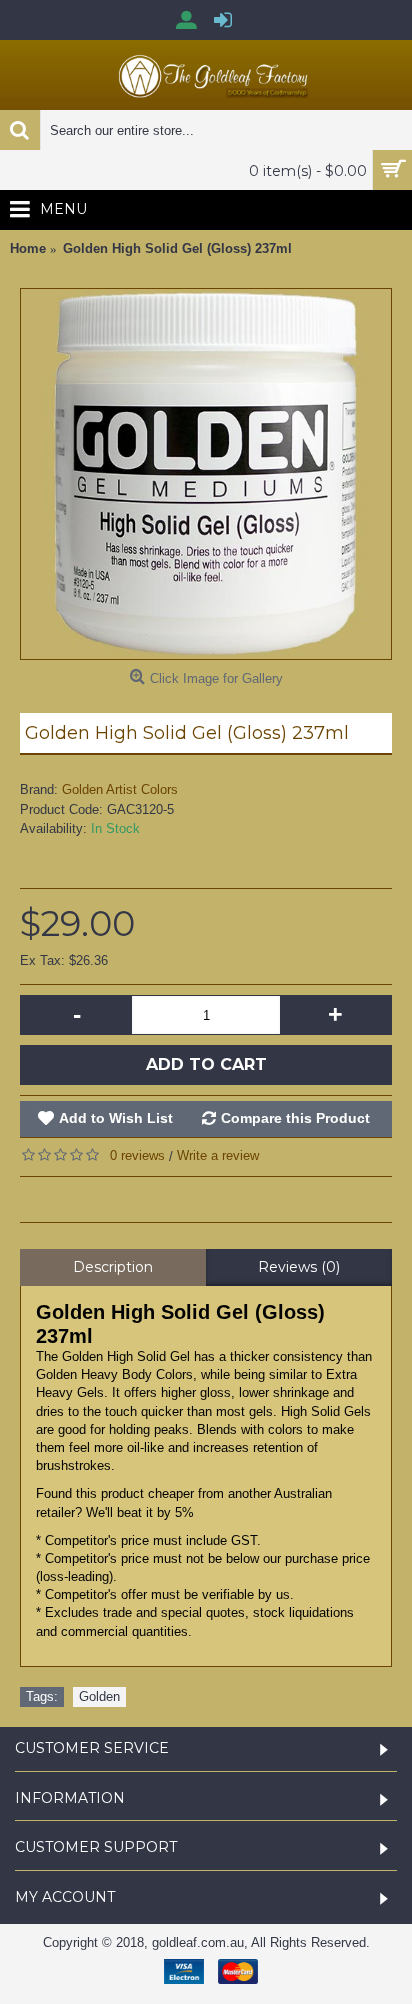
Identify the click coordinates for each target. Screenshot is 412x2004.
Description (113, 1267)
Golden (99, 1696)
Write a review (218, 1155)
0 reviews (137, 1155)
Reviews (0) (299, 1267)
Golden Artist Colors (120, 789)
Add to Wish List (116, 1118)
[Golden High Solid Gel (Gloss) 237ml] (206, 474)
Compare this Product (295, 1118)
